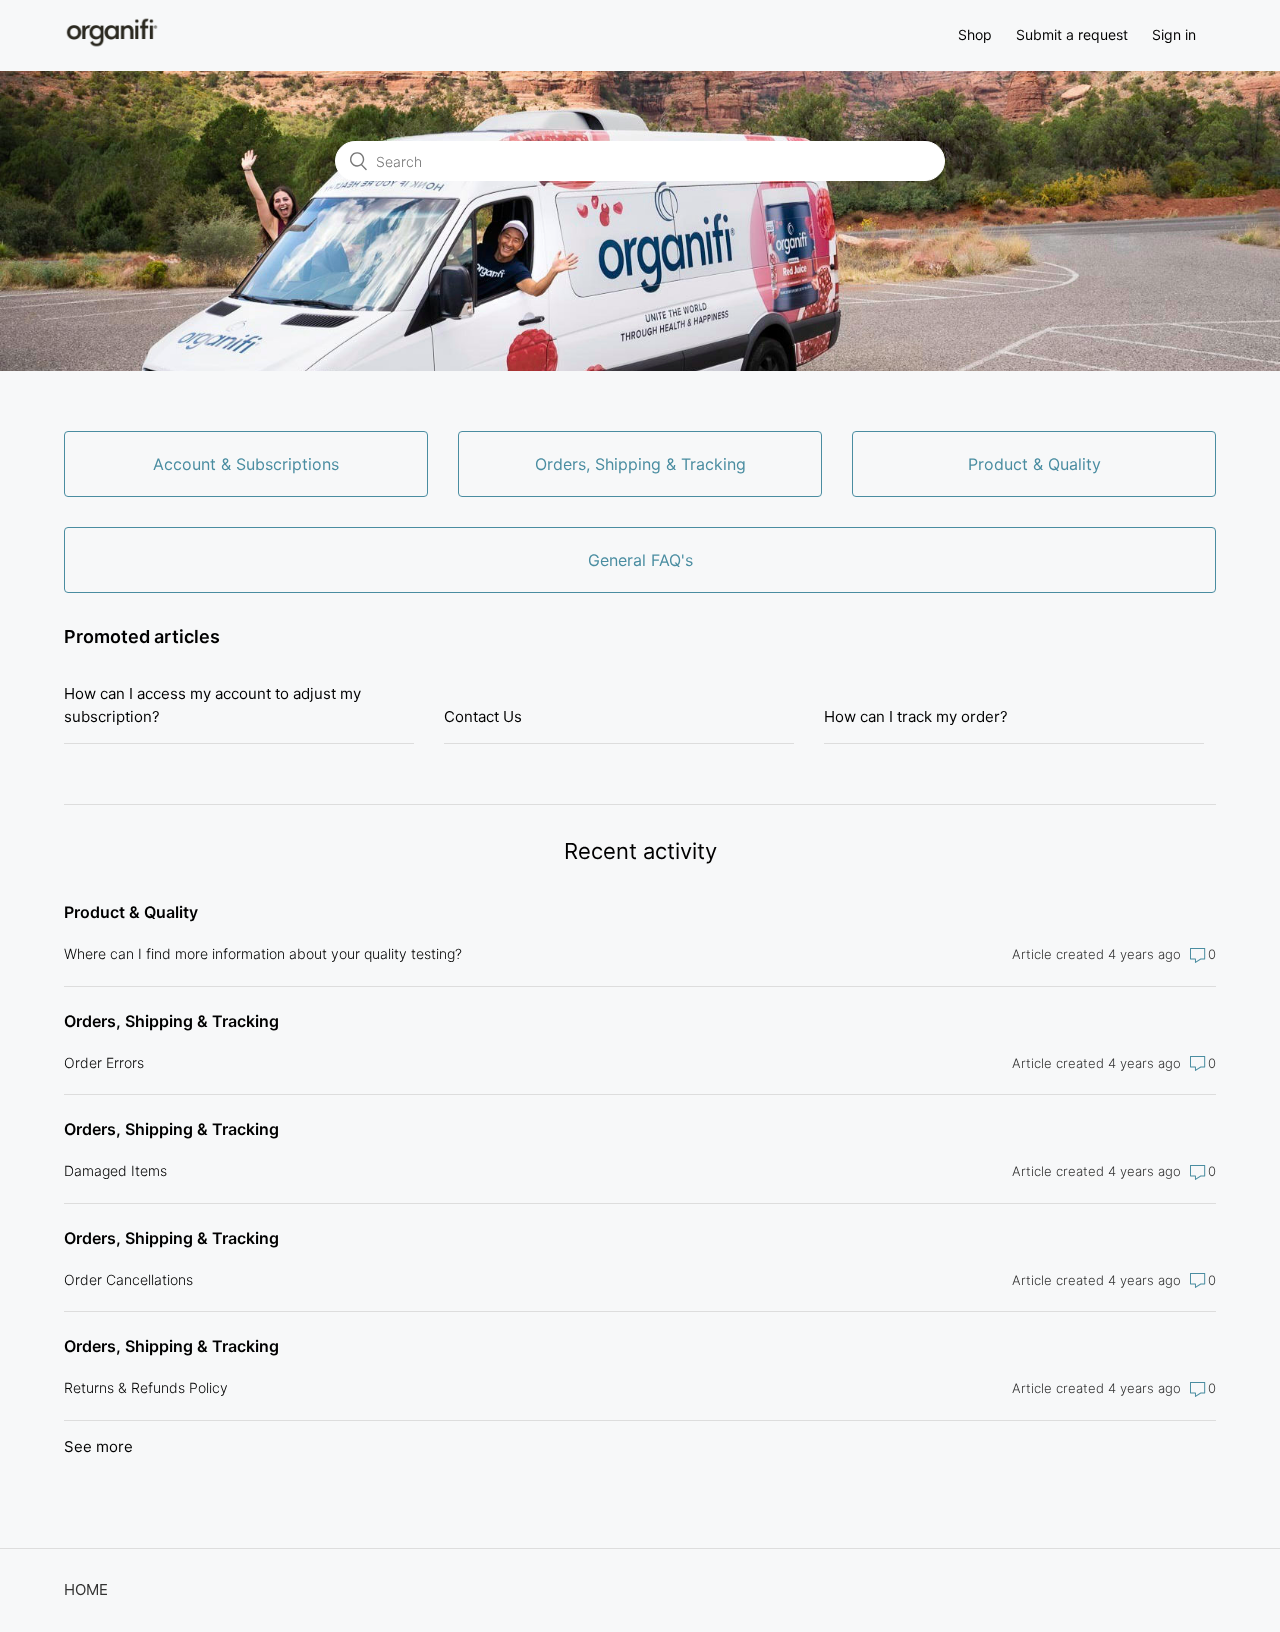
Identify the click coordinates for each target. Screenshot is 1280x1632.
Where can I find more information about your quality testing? (263, 953)
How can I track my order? (916, 716)
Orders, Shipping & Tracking (171, 1021)
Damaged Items (115, 1170)
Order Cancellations (128, 1279)
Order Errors (104, 1062)
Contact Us (483, 716)
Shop (975, 34)
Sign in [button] (1174, 34)
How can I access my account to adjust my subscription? (212, 705)
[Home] (112, 45)
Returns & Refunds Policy (146, 1387)
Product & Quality (131, 912)
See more (98, 1446)
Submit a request (1072, 34)
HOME (86, 1589)
